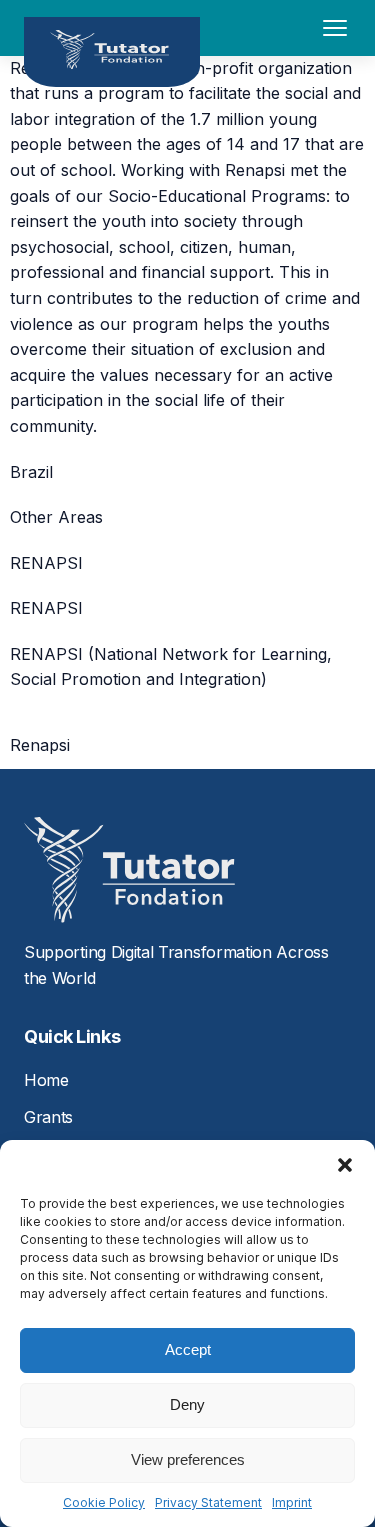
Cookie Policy (104, 1502)
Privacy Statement (208, 1502)
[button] (345, 1165)
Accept (188, 1349)
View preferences (188, 1459)
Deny (187, 1404)
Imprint (292, 1502)
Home (46, 1080)
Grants (48, 1117)
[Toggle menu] (335, 28)
